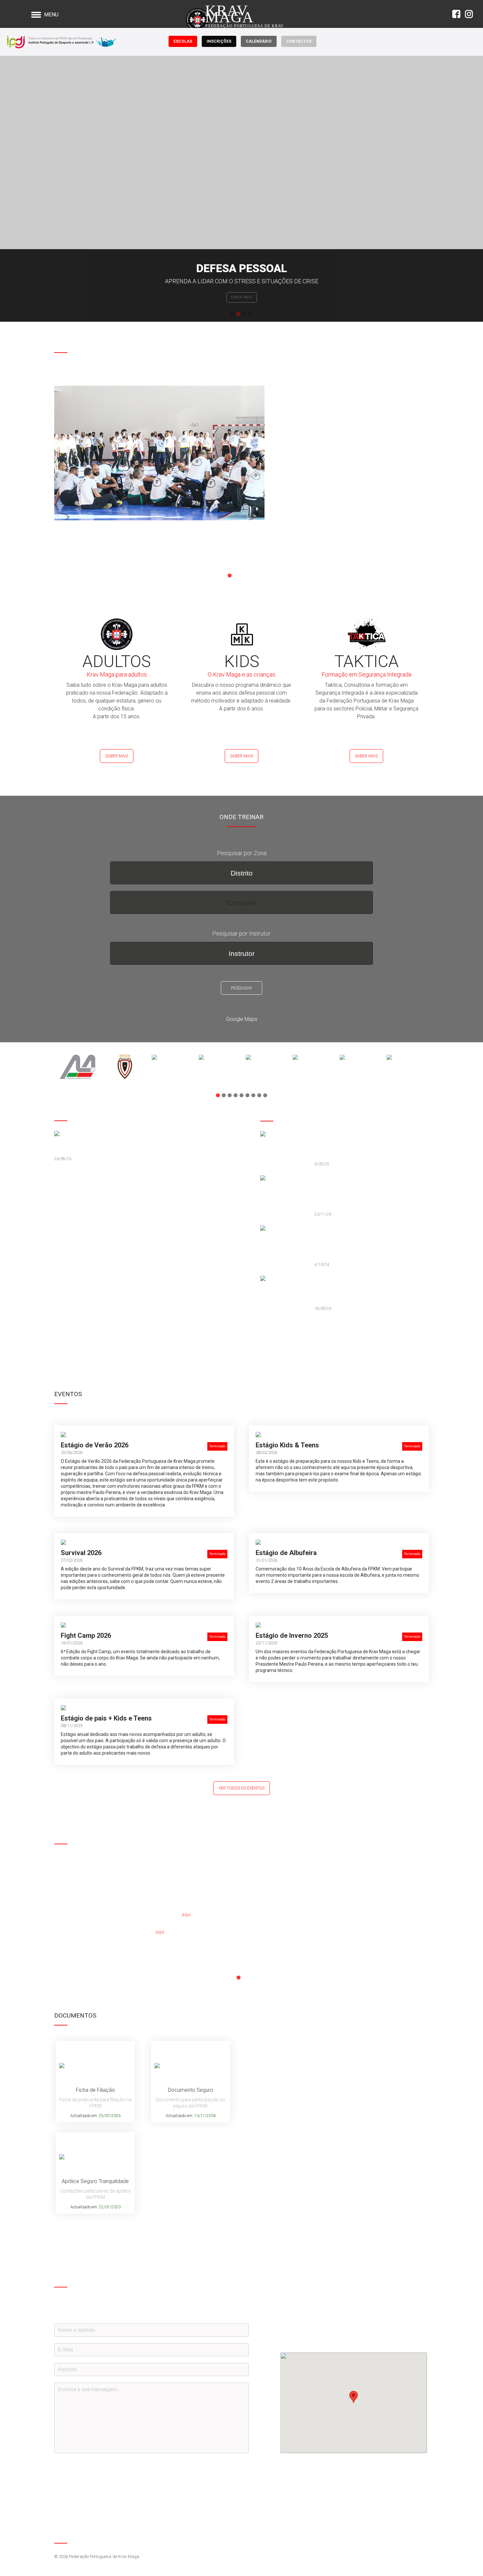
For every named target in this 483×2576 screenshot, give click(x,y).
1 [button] (232, 314)
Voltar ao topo (423, 2536)
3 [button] (244, 314)
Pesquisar (241, 988)
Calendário (259, 41)
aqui (186, 1915)
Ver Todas (276, 1333)
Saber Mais (117, 756)
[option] (241, 189)
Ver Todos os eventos (241, 1788)
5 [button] (253, 575)
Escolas (183, 41)
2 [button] (238, 314)
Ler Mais (68, 552)
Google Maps (242, 1019)
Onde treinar (241, 297)
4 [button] (250, 314)
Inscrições (219, 41)
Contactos (299, 41)
